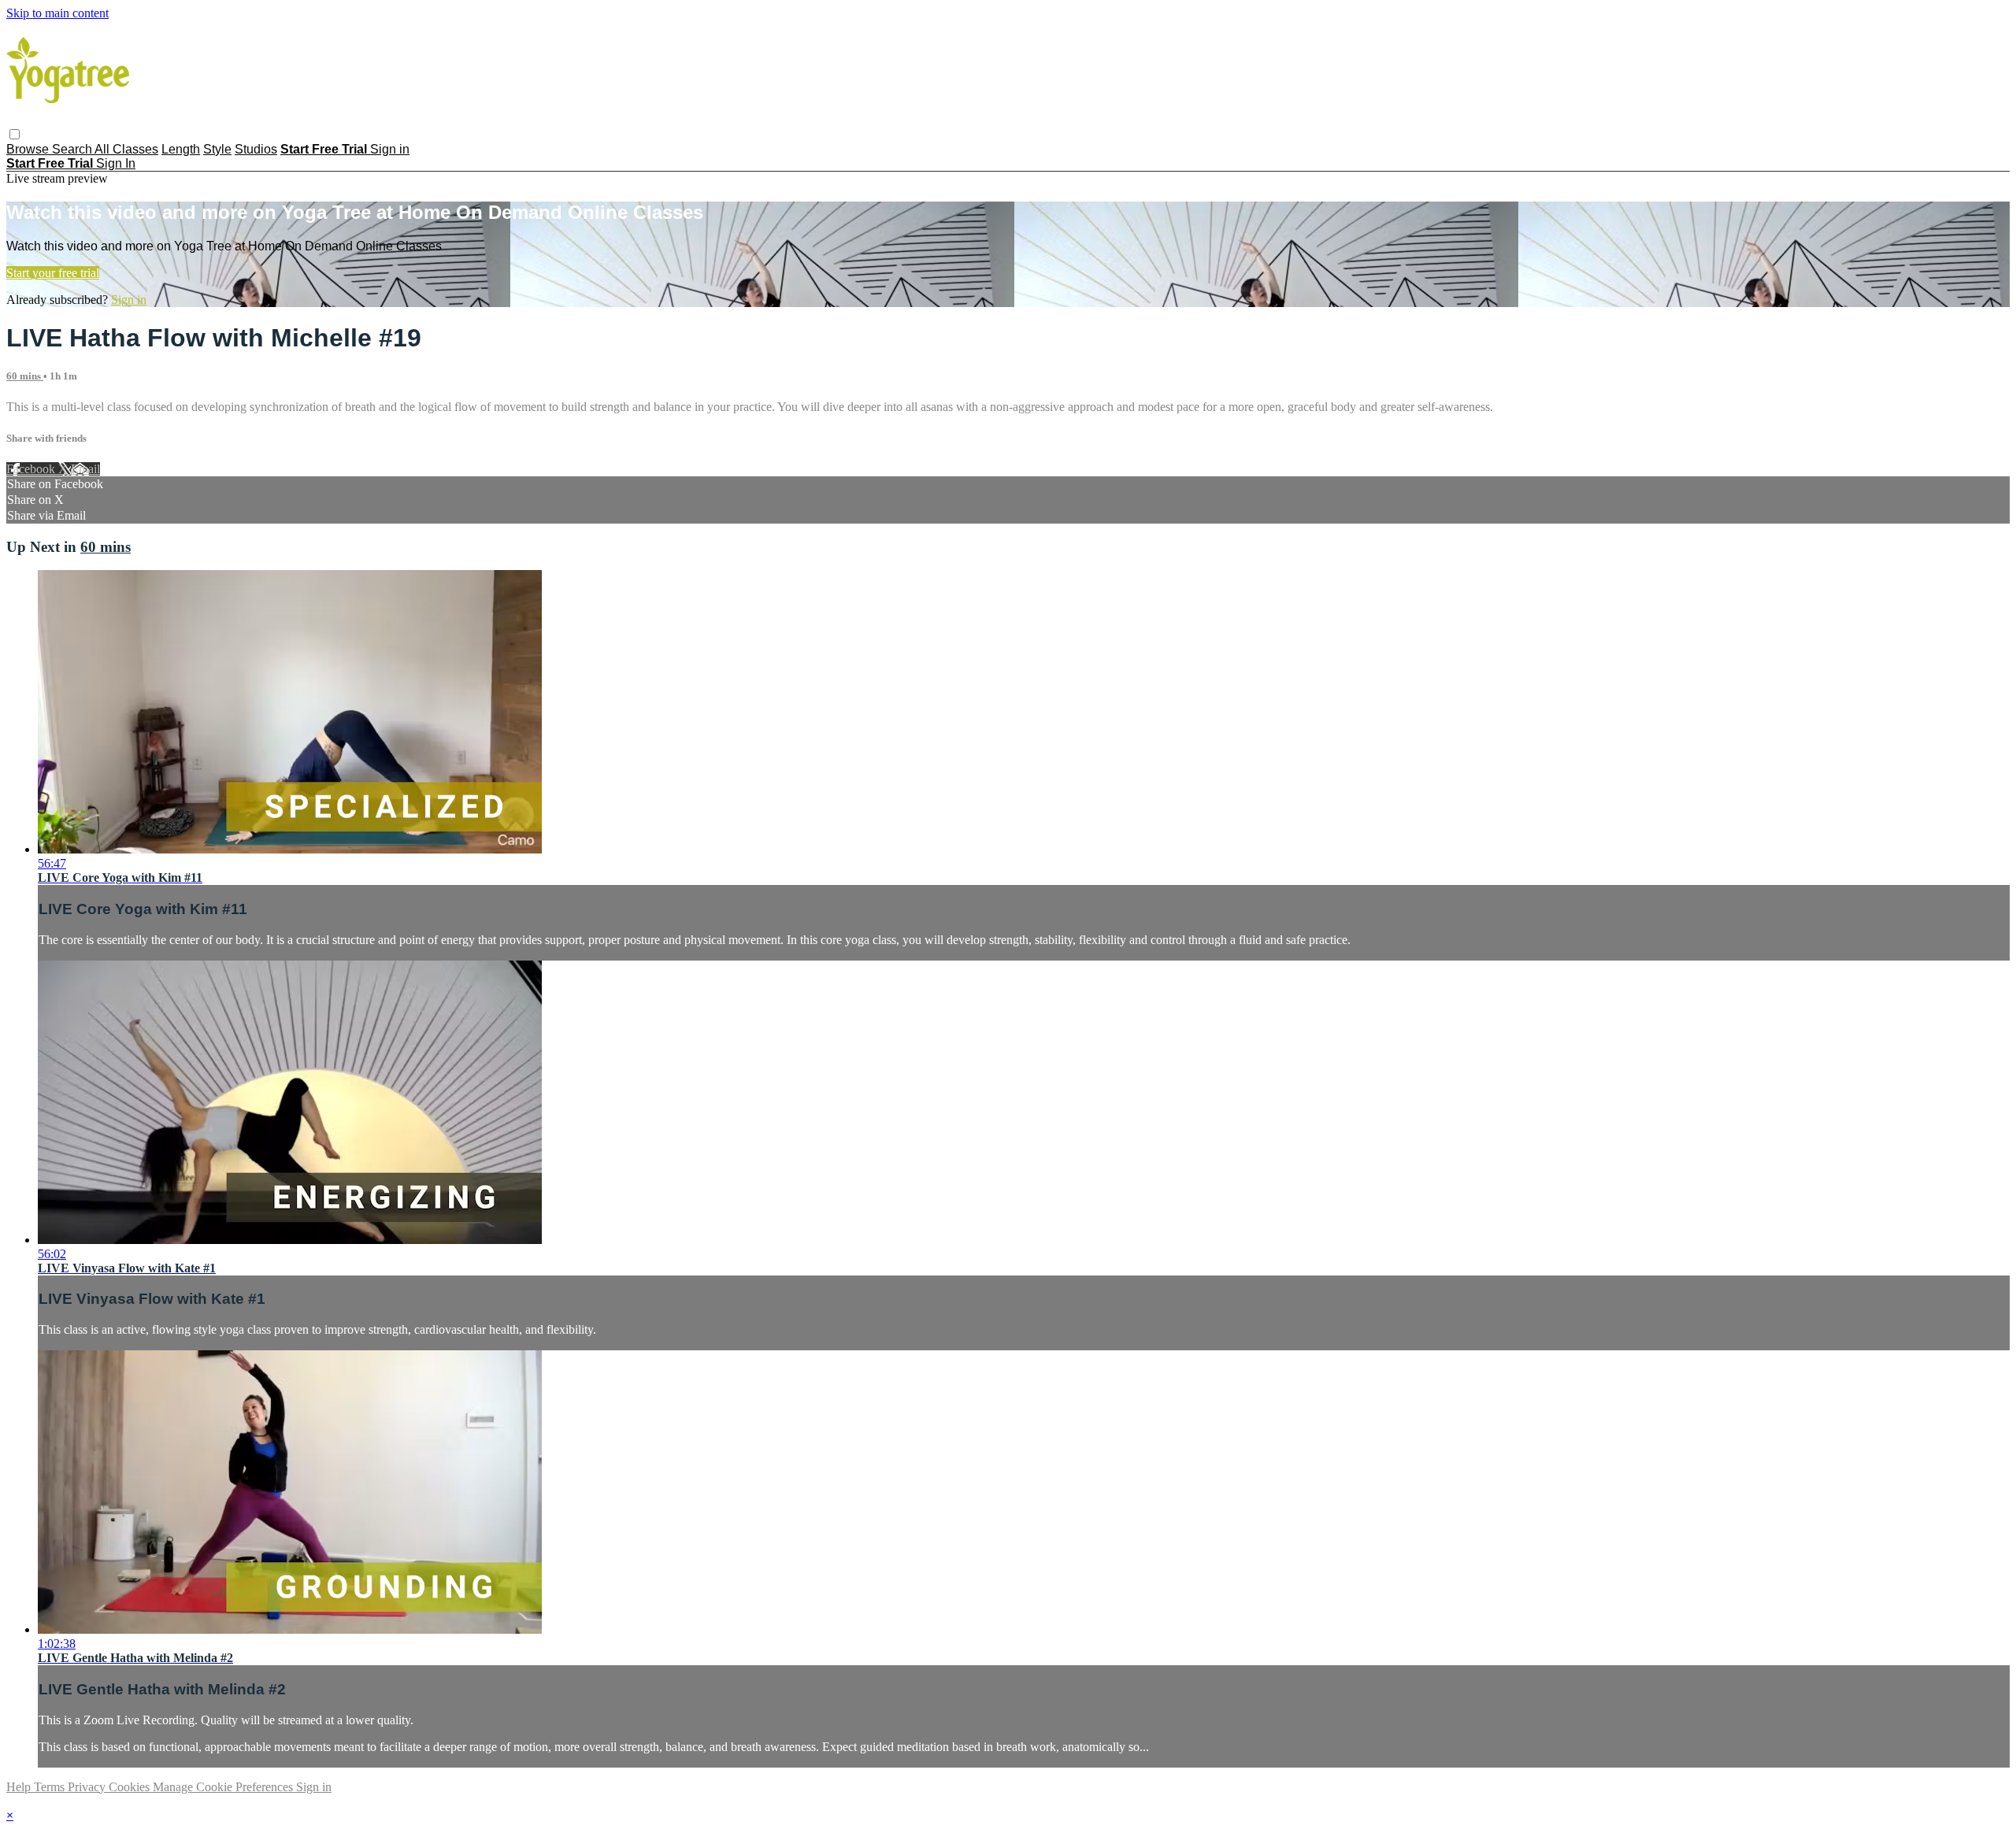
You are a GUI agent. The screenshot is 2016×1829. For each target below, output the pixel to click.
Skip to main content (57, 13)
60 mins (25, 376)
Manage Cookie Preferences (224, 1787)
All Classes (126, 149)
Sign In (116, 163)
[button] (15, 134)
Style (217, 149)
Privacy (88, 1787)
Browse (29, 149)
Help (20, 1787)
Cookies (131, 1787)
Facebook (32, 469)
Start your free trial (53, 273)
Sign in (390, 149)
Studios (256, 149)
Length (181, 149)
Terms (51, 1787)
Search (73, 149)
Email (85, 469)
